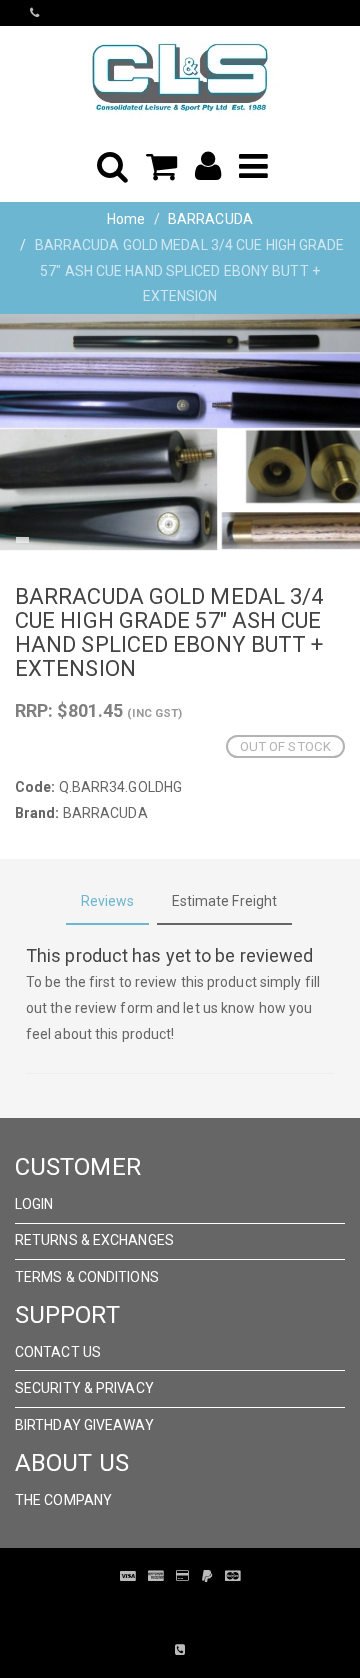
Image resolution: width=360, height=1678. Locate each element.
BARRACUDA (210, 219)
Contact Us (58, 1352)
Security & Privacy (84, 1388)
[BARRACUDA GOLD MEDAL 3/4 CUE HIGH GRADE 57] (180, 432)
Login (34, 1204)
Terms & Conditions (87, 1277)
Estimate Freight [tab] (225, 901)
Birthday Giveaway (84, 1425)
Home (126, 219)
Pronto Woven (210, 1606)
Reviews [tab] (108, 901)
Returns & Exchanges (94, 1240)
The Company (63, 1500)
